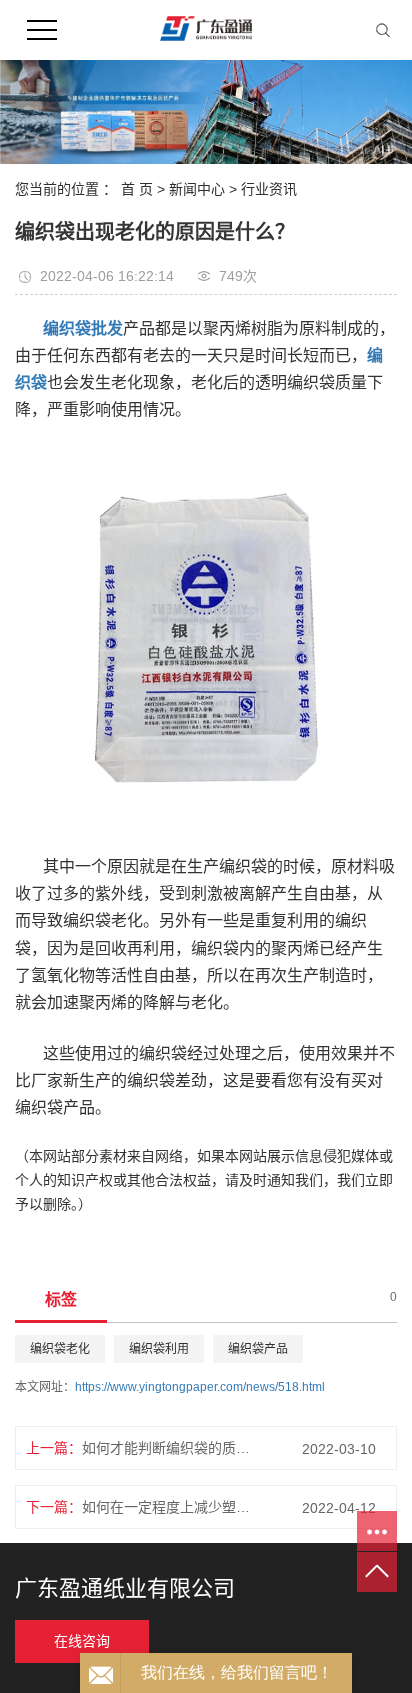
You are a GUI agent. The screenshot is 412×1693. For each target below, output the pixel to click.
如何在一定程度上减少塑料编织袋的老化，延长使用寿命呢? (172, 1507)
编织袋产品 (258, 1349)
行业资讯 (269, 189)
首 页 (137, 189)
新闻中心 (197, 189)
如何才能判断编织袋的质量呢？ (172, 1448)
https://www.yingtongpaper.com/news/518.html (200, 1387)
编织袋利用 (159, 1349)
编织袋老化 (60, 1349)
